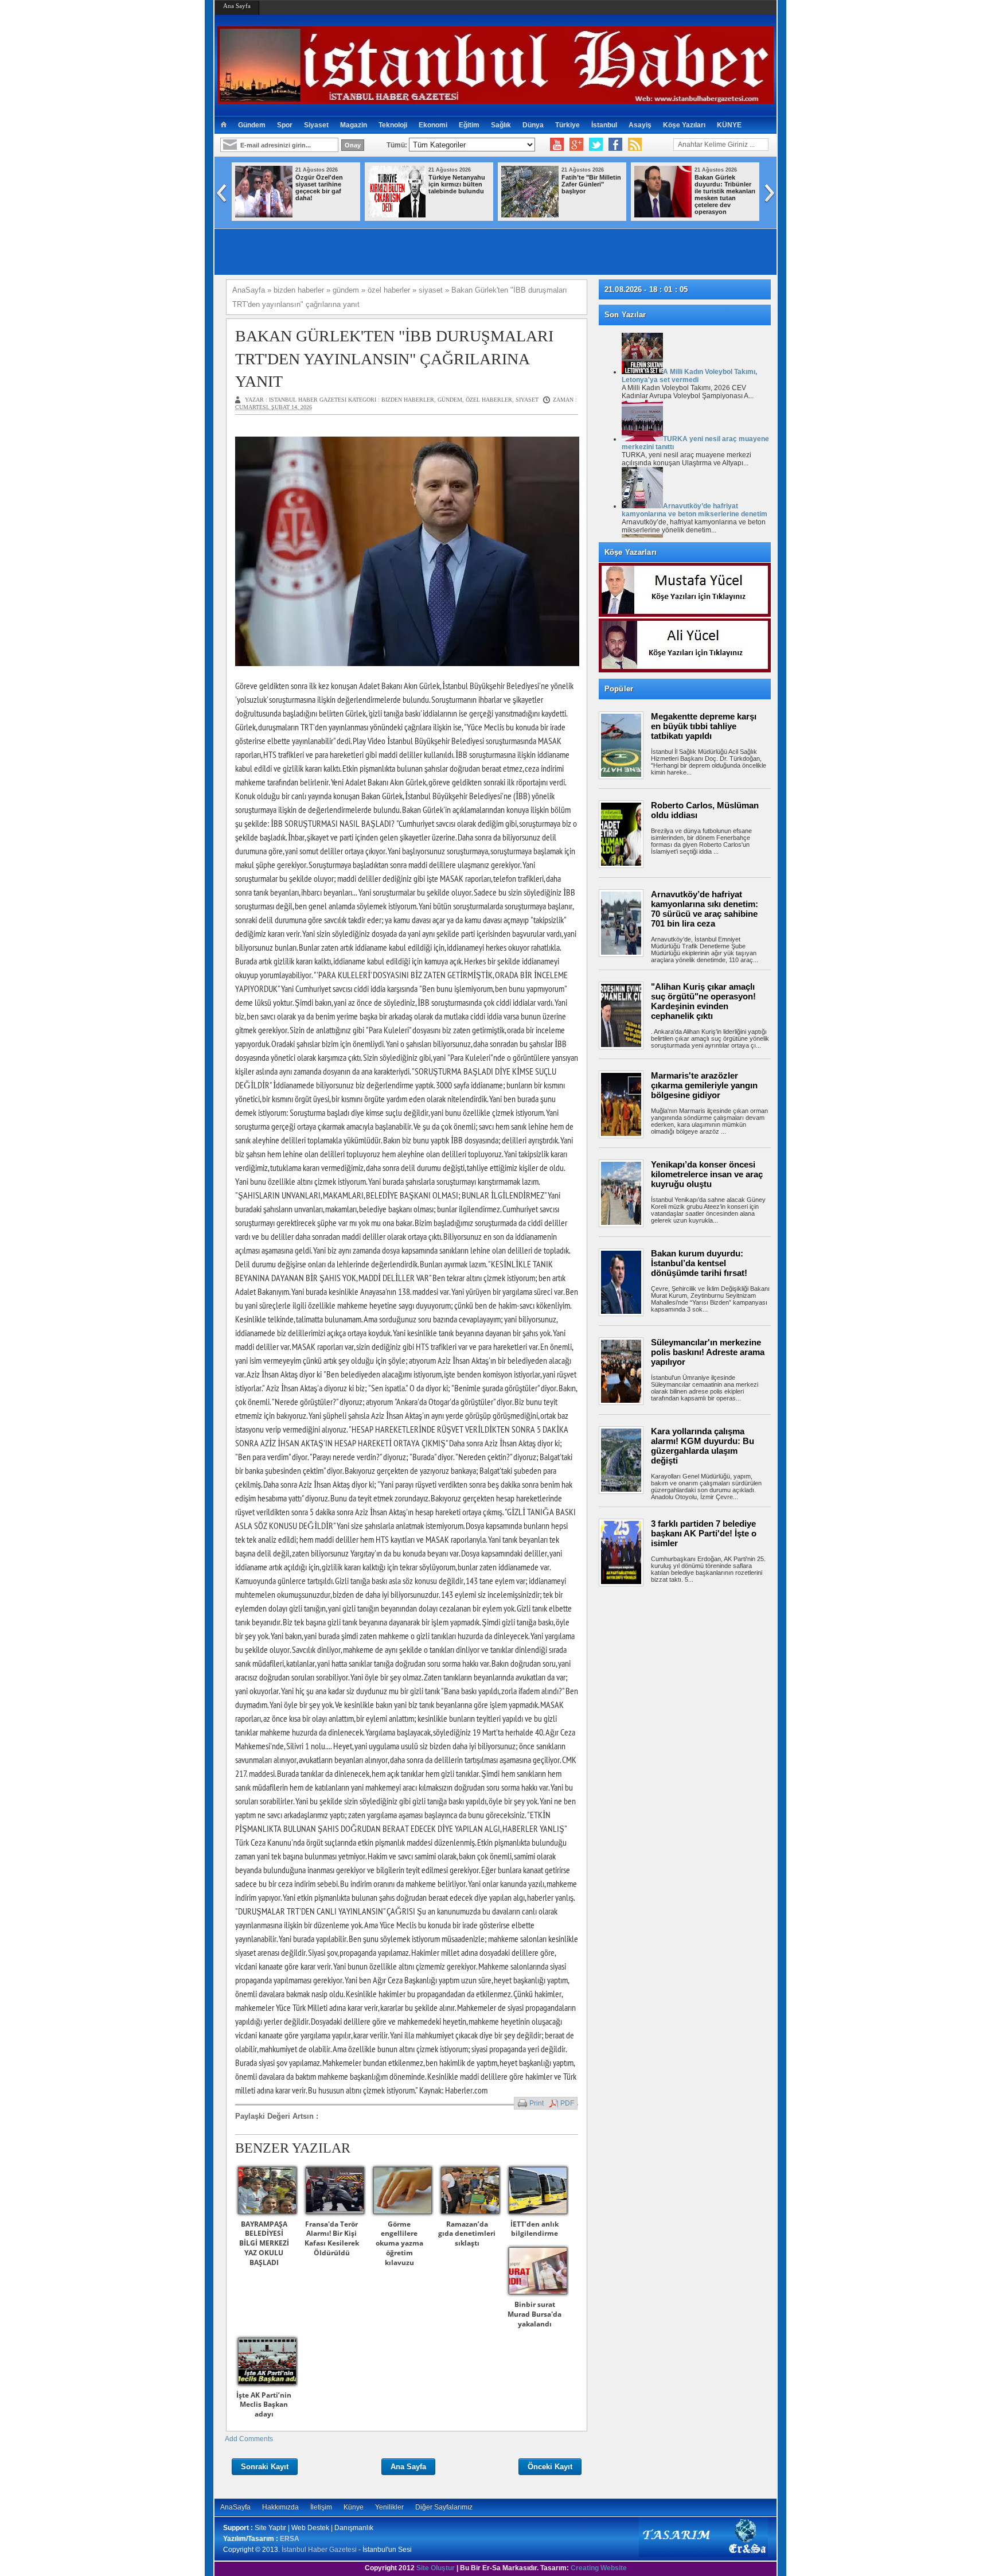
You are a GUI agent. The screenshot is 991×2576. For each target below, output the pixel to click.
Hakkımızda (280, 2507)
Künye (354, 2507)
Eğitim (469, 125)
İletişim (321, 2507)
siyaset (527, 400)
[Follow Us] (596, 145)
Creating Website (599, 2568)
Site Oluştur (436, 2568)
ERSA (290, 2539)
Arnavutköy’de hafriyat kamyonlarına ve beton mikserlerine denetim (695, 510)
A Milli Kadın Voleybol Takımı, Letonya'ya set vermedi (689, 376)
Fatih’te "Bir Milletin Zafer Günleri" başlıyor (591, 184)
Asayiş (640, 125)
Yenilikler (389, 2507)
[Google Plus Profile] (576, 145)
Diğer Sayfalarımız (444, 2507)
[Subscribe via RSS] (635, 145)
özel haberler (489, 400)
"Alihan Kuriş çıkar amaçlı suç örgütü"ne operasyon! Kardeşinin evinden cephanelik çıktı (703, 1001)
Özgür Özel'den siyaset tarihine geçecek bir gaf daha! (319, 188)
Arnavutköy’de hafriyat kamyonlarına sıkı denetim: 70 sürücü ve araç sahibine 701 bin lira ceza (705, 909)
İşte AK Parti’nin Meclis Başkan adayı (264, 2405)
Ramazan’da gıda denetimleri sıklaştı (467, 2234)
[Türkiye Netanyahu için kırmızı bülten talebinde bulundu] (397, 215)
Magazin (354, 125)
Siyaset (316, 125)
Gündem (252, 125)
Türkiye (567, 125)
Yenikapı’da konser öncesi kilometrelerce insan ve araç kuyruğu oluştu (707, 1174)
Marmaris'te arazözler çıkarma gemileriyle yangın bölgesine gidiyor (704, 1085)
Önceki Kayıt (550, 2467)
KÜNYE (729, 125)
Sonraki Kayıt (265, 2467)
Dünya (533, 125)
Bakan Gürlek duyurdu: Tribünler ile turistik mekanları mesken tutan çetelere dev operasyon (725, 194)
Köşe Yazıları (684, 125)
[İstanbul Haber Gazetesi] (495, 99)
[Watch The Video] (557, 145)
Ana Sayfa (237, 6)
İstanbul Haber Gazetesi (319, 2550)
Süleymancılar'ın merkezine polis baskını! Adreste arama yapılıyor (708, 1352)
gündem (450, 400)
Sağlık (501, 125)
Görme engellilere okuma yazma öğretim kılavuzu (399, 2243)
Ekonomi (433, 125)
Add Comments (249, 2439)
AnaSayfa (235, 2507)
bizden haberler (408, 400)
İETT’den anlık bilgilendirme (534, 2229)
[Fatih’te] (530, 215)
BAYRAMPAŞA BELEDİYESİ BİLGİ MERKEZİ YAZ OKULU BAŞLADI (264, 2243)
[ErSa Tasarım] (703, 2555)
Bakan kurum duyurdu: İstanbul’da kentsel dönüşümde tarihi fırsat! (699, 1263)
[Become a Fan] (615, 145)
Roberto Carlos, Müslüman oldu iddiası (705, 810)
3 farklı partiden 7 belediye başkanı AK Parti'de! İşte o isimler (704, 1533)
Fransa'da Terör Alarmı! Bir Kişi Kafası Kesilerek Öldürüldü (332, 2238)
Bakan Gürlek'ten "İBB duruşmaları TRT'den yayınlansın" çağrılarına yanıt (394, 358)
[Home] (223, 125)
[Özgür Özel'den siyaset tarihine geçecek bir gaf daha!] (264, 215)
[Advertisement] (690, 1629)
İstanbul (604, 125)
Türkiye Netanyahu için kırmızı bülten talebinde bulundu (457, 184)
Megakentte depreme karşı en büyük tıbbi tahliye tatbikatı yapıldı (704, 726)
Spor (285, 125)
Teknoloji (393, 125)
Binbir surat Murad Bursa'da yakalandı (534, 2314)
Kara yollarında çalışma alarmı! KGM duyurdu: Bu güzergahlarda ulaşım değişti (703, 1446)
